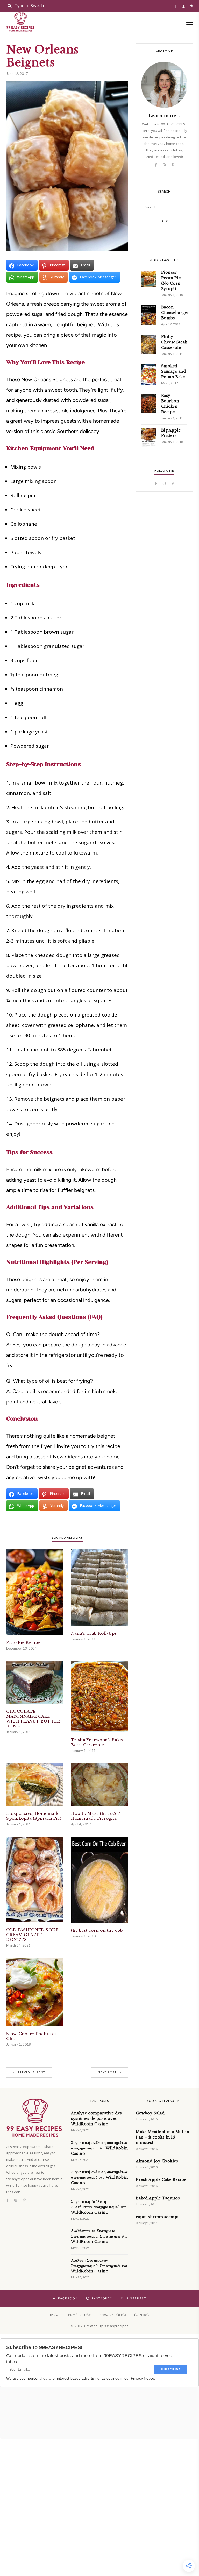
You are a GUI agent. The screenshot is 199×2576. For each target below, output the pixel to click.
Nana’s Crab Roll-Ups (94, 1633)
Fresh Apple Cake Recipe (161, 2180)
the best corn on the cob (97, 1930)
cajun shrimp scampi (157, 2217)
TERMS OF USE (79, 2315)
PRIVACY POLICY (113, 2315)
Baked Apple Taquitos (158, 2198)
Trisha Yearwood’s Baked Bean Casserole (98, 1742)
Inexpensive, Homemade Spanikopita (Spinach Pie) (34, 1816)
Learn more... (164, 116)
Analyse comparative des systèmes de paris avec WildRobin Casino (97, 2119)
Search (164, 221)
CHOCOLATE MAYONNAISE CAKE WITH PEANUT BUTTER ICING (33, 1719)
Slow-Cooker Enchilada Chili (32, 2036)
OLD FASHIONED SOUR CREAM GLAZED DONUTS (33, 1935)
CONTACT (143, 2315)
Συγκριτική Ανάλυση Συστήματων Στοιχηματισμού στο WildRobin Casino (99, 2207)
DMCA (54, 2315)
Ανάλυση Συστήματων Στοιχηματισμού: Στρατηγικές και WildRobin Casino (99, 2266)
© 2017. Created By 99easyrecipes (99, 2326)
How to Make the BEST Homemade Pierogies (95, 1816)
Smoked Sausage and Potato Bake (174, 371)
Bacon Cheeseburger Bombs (175, 313)
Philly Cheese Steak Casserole (174, 342)
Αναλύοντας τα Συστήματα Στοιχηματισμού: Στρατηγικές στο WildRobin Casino (99, 2236)
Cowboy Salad (150, 2113)
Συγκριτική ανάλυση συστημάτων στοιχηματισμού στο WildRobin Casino (99, 2148)
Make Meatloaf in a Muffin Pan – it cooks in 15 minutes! (163, 2137)
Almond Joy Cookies (157, 2161)
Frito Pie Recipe (23, 1643)
